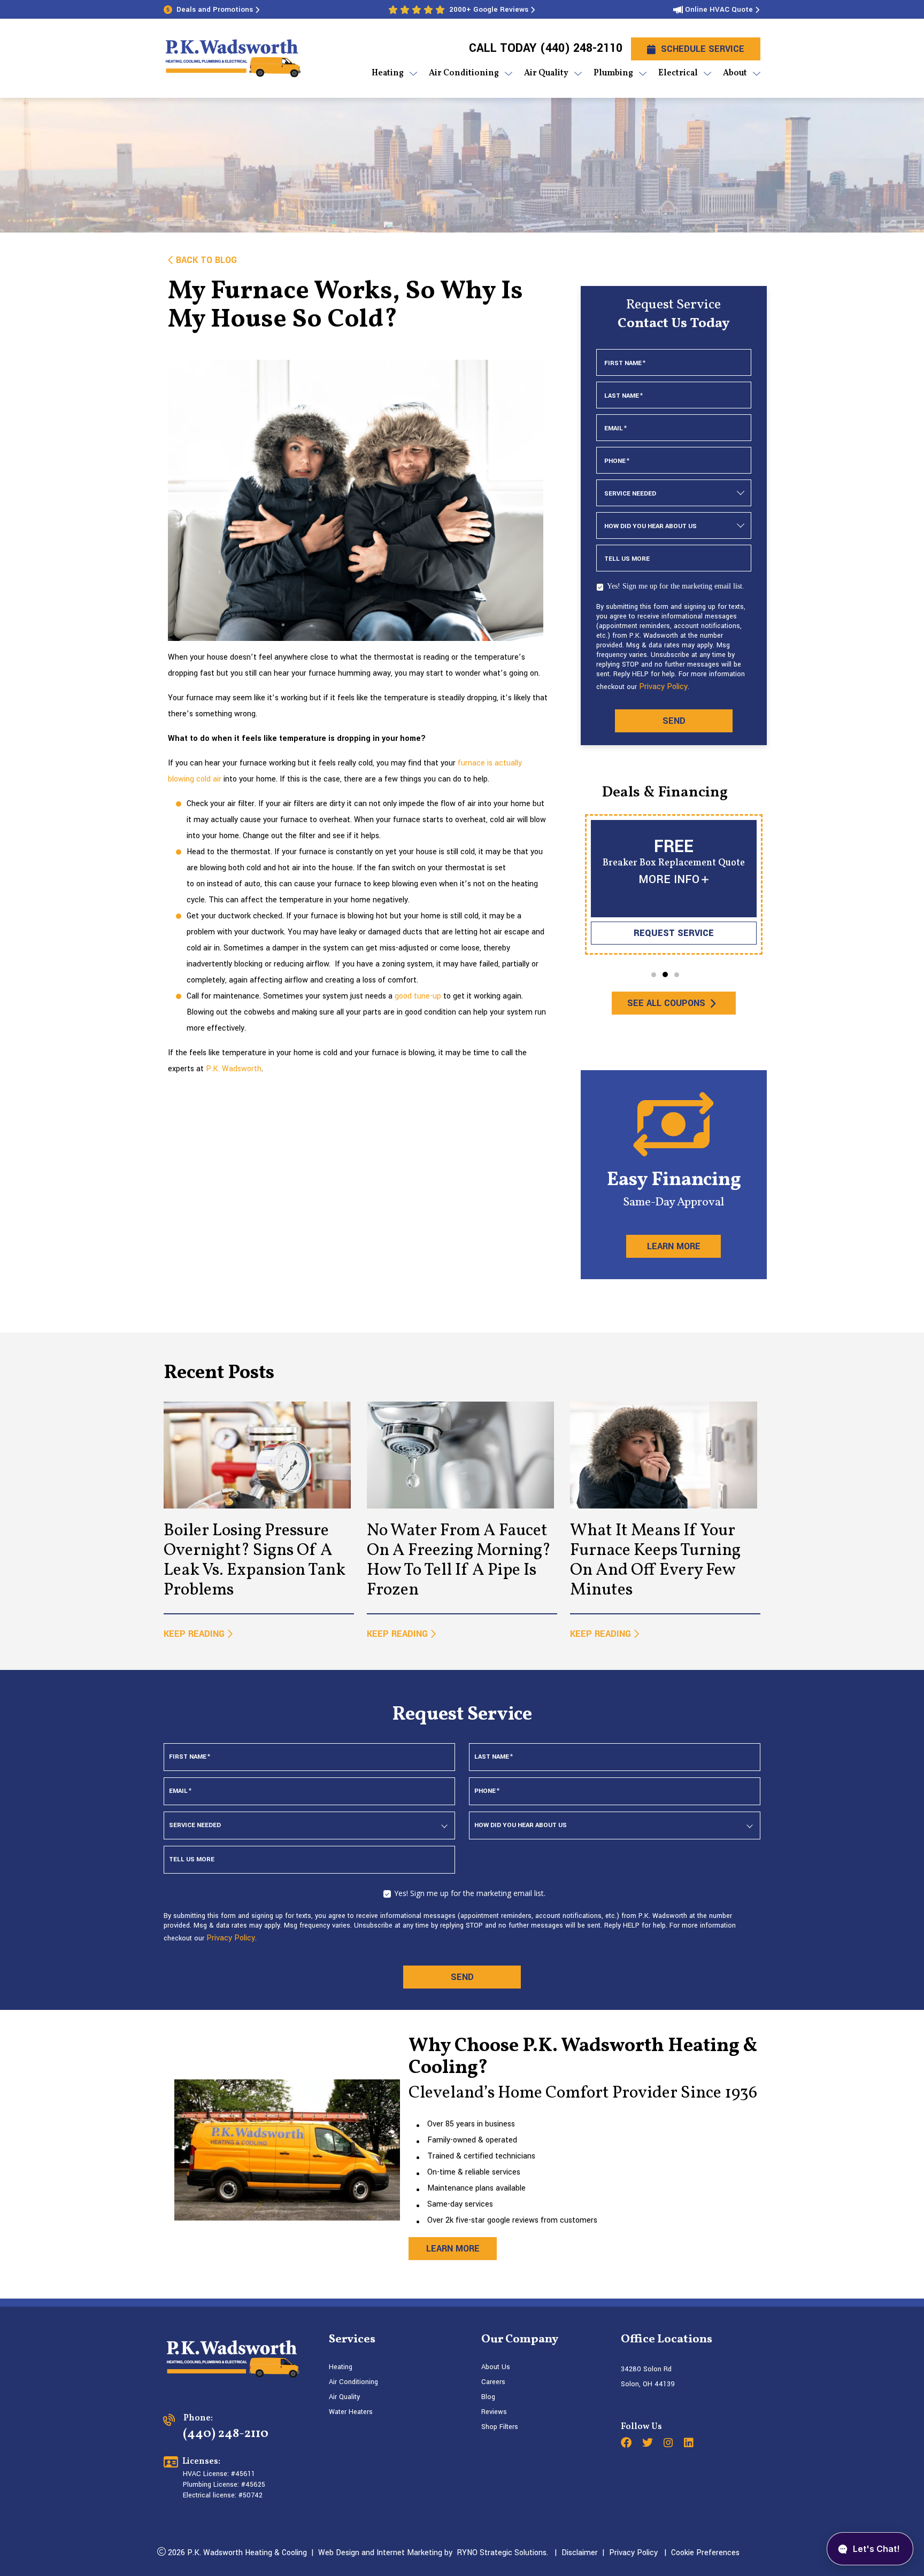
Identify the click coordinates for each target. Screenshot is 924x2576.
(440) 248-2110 (581, 48)
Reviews (494, 2412)
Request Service (674, 933)
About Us (496, 2367)
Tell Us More (627, 559)
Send (673, 721)
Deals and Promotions (215, 9)
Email (615, 428)
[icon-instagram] (669, 2444)
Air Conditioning (353, 2382)
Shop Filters (500, 2427)
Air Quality (344, 2397)
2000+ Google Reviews (489, 9)
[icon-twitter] (649, 2444)
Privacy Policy (663, 687)
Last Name (623, 396)
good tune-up (418, 996)
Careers (493, 2382)
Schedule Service (703, 49)
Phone (617, 461)
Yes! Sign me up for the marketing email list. (676, 586)
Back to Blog (206, 260)
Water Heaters (351, 2412)
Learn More (674, 1246)
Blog (488, 2397)
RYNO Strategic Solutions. (500, 2553)
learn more (453, 2249)
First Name (625, 363)
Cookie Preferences (705, 2553)
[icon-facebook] (627, 2444)
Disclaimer (580, 2553)
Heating (341, 2367)
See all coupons (666, 1003)
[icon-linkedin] (690, 2444)
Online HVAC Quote (719, 9)
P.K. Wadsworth (234, 1069)
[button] (654, 975)
